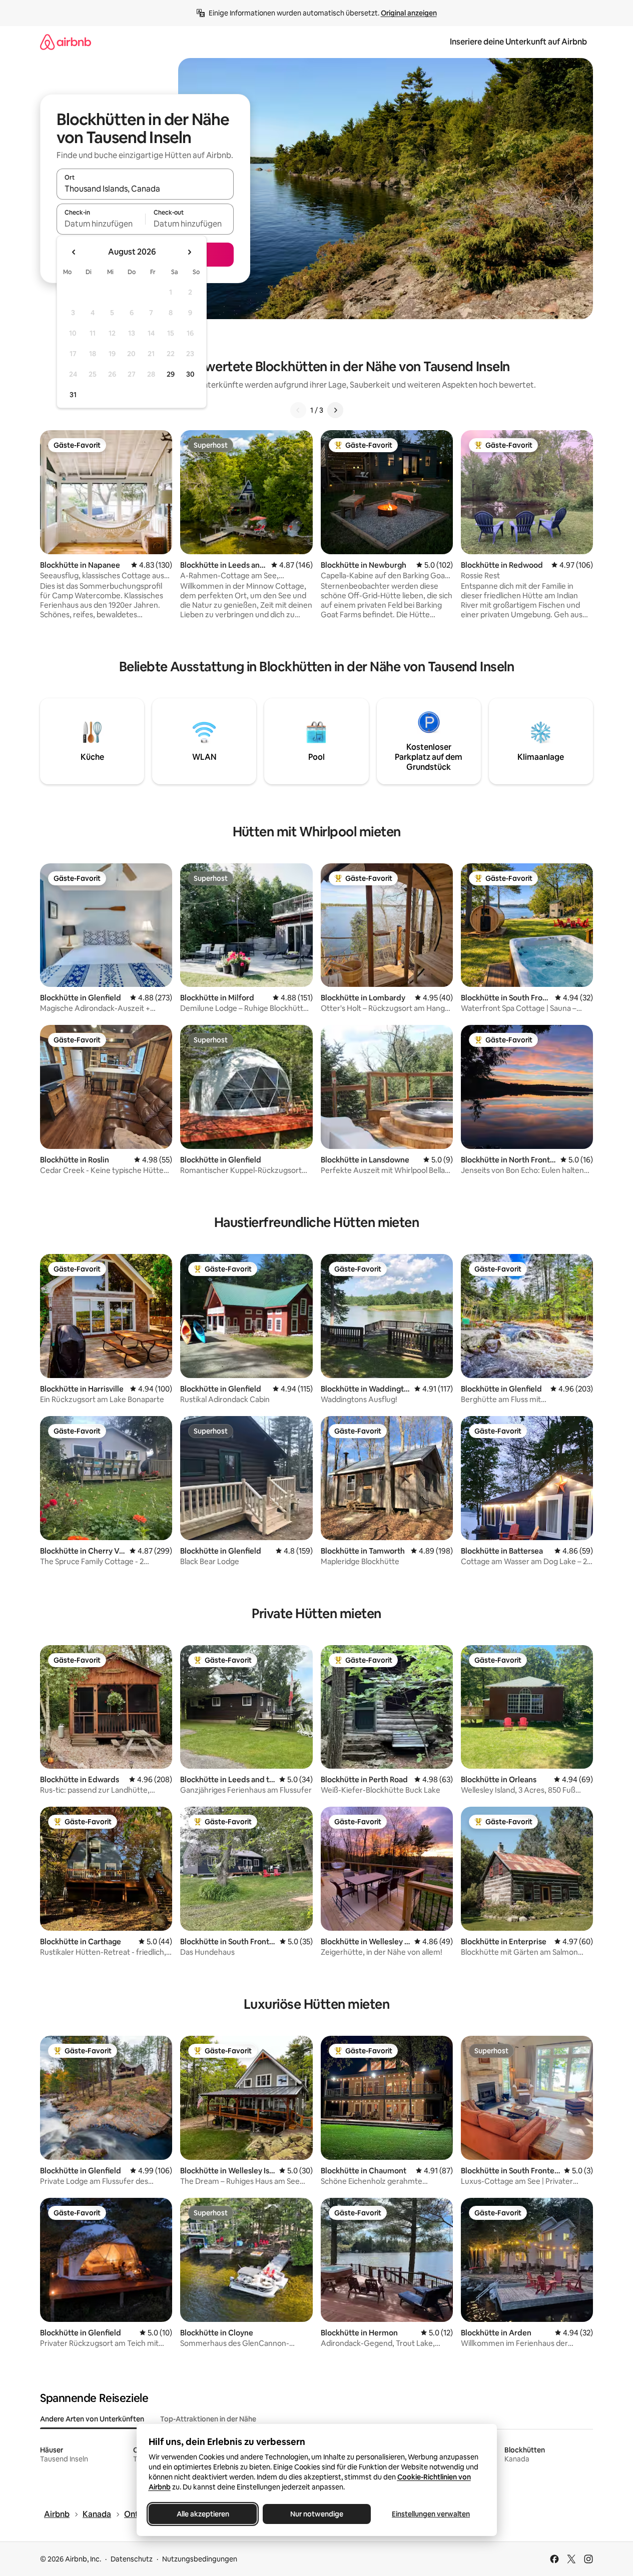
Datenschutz (132, 2559)
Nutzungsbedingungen (200, 2559)
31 (73, 395)
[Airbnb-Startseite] (66, 42)
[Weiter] (335, 410)
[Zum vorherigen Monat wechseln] (74, 252)
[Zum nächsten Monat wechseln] (189, 252)
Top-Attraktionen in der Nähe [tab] (208, 2419)
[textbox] (101, 224)
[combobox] (145, 189)
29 (171, 374)
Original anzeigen (409, 13)
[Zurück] (298, 410)
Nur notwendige (317, 2514)
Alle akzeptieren (202, 2514)
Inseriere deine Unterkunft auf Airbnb (518, 42)
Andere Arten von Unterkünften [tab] (92, 2419)
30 (190, 374)
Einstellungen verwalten (431, 2514)
